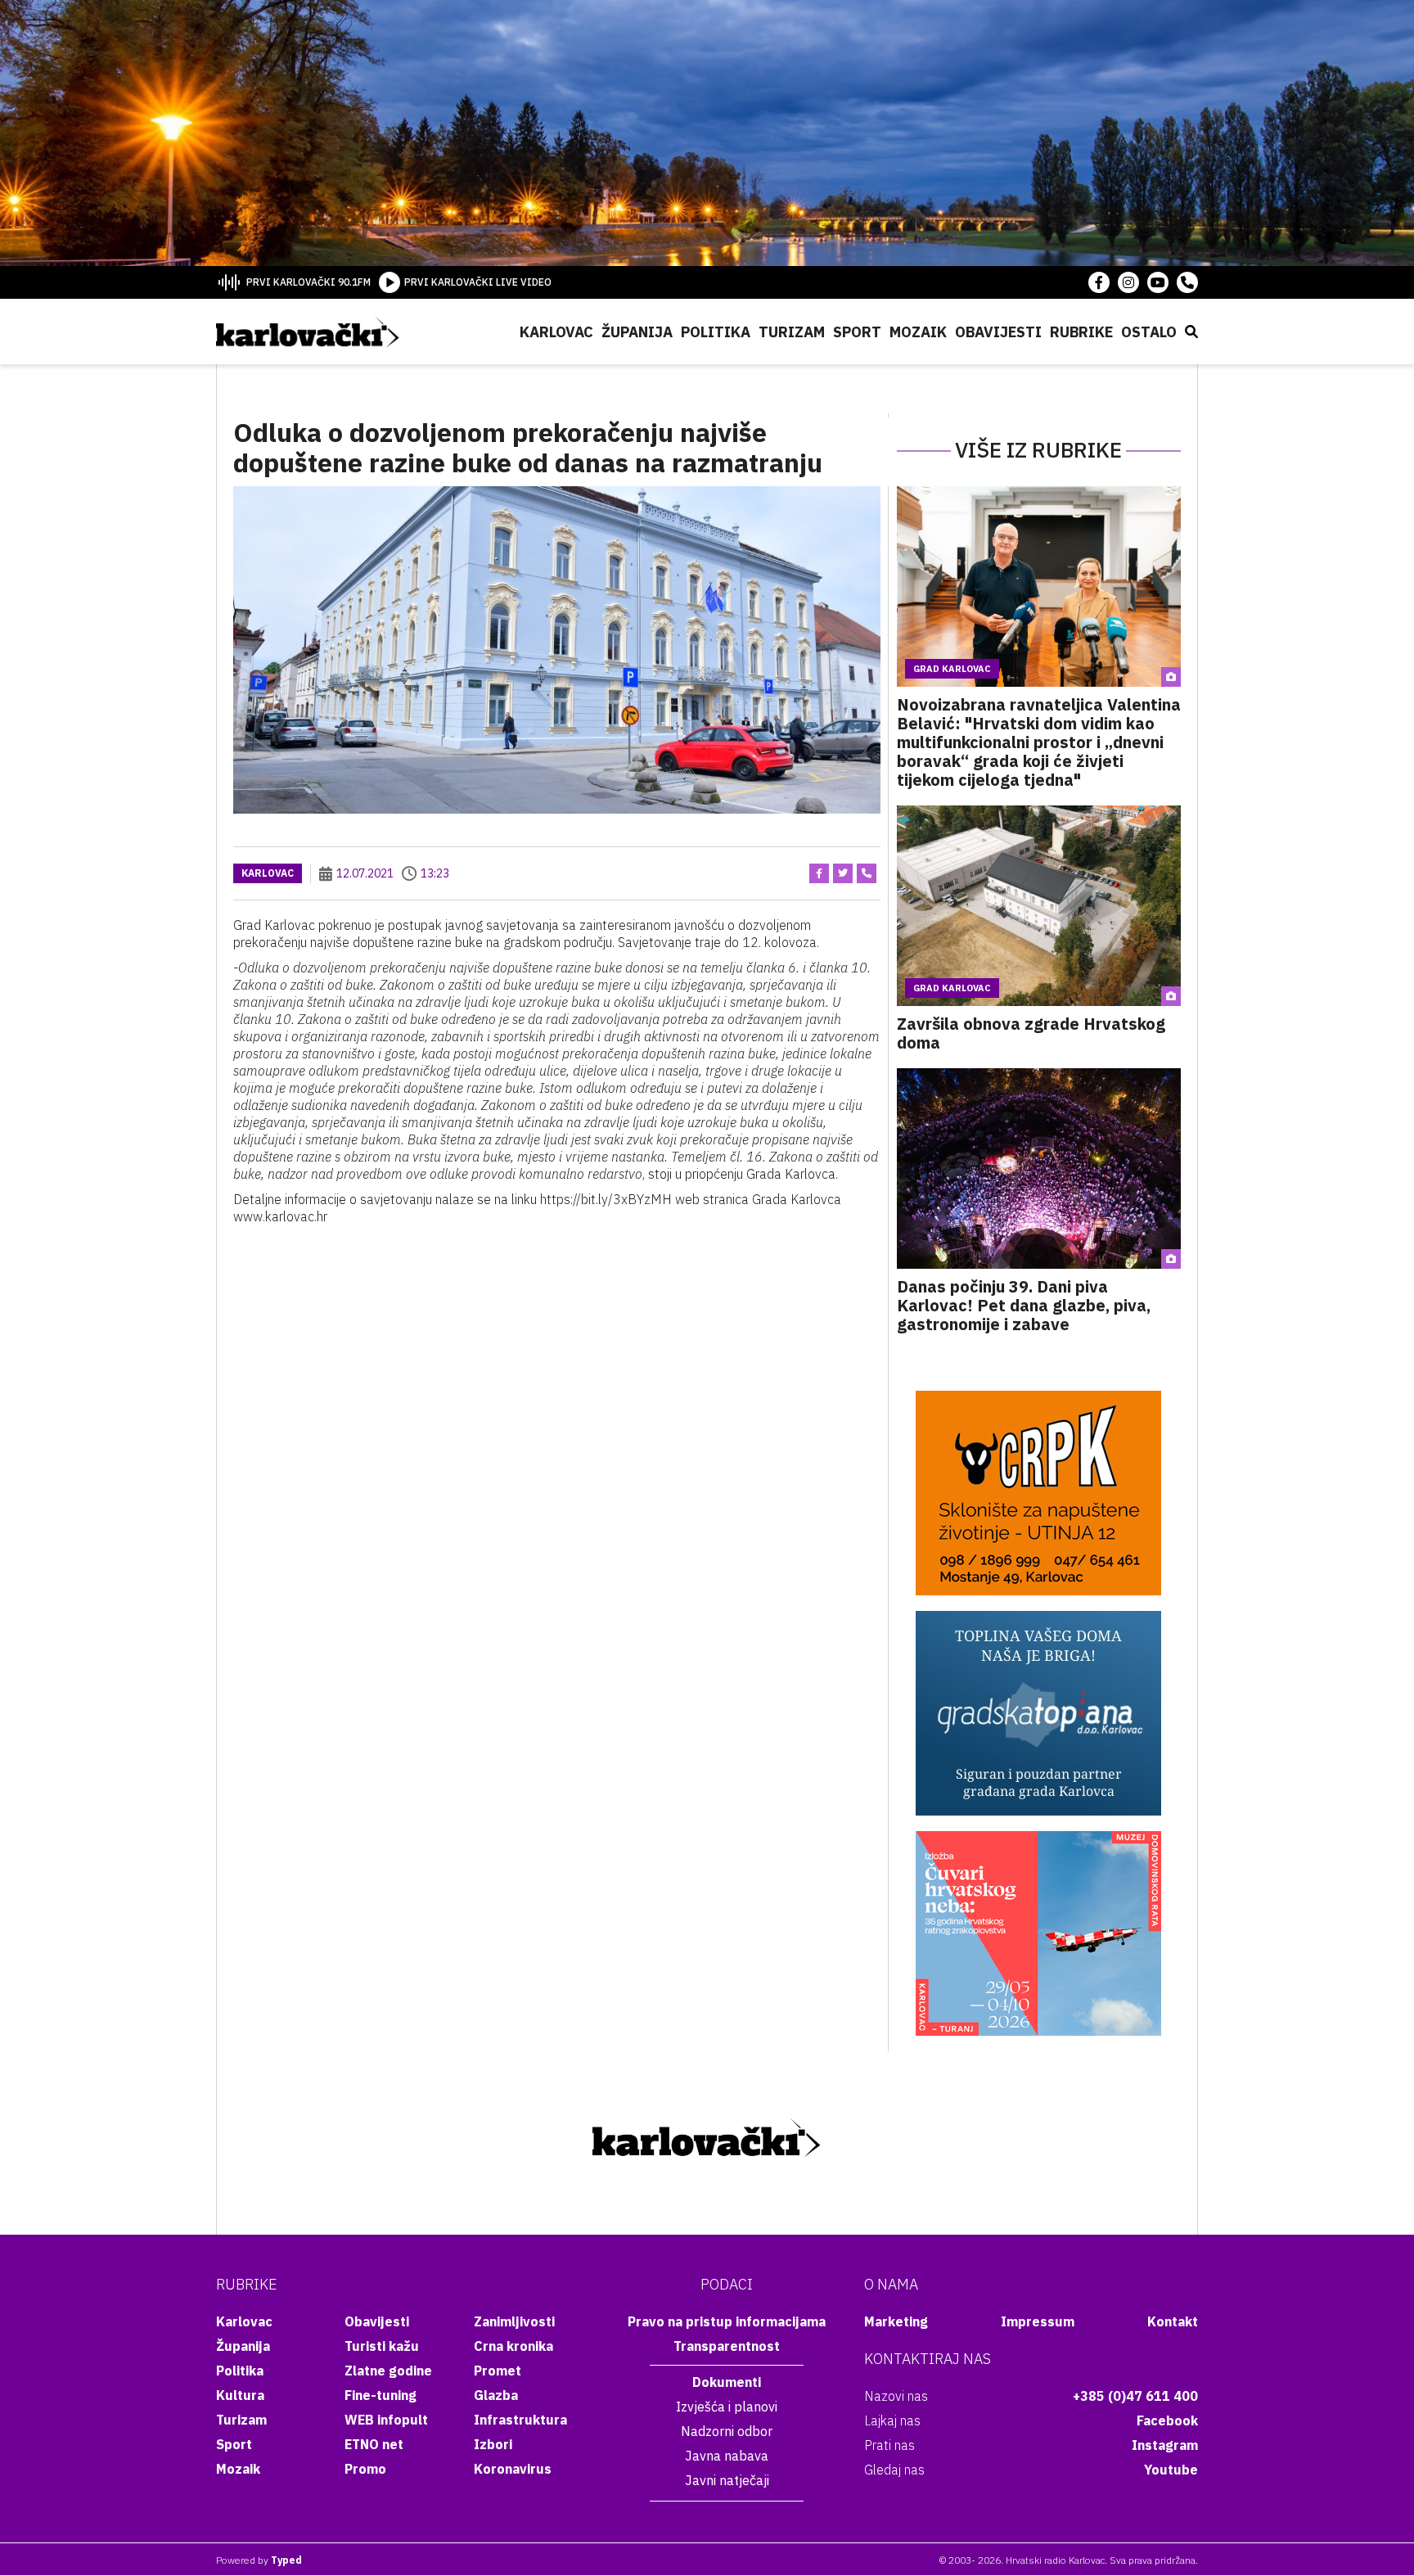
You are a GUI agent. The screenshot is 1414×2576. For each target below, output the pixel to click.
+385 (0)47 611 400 (1135, 2396)
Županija (637, 332)
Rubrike (1081, 332)
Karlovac (556, 332)
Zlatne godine (388, 2371)
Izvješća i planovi (727, 2407)
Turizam (792, 332)
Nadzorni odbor (727, 2431)
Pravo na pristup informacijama (727, 2321)
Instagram (1165, 2445)
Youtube (1171, 2470)
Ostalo (1149, 332)
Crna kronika (513, 2346)
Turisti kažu (382, 2346)
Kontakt (1173, 2321)
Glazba (496, 2395)
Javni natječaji (727, 2480)
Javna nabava (727, 2456)
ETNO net (374, 2444)
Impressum (1038, 2321)
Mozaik (918, 332)
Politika (716, 332)
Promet (498, 2371)
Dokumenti (727, 2382)
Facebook (1167, 2420)
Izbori (493, 2444)
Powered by (259, 2560)
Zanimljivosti (514, 2321)
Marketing (896, 2321)
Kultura (240, 2395)
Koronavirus (513, 2469)
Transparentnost (727, 2346)
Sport (857, 332)
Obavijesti (998, 332)
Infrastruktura (520, 2420)
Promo (365, 2469)
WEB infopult (386, 2420)
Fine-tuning (381, 2395)
